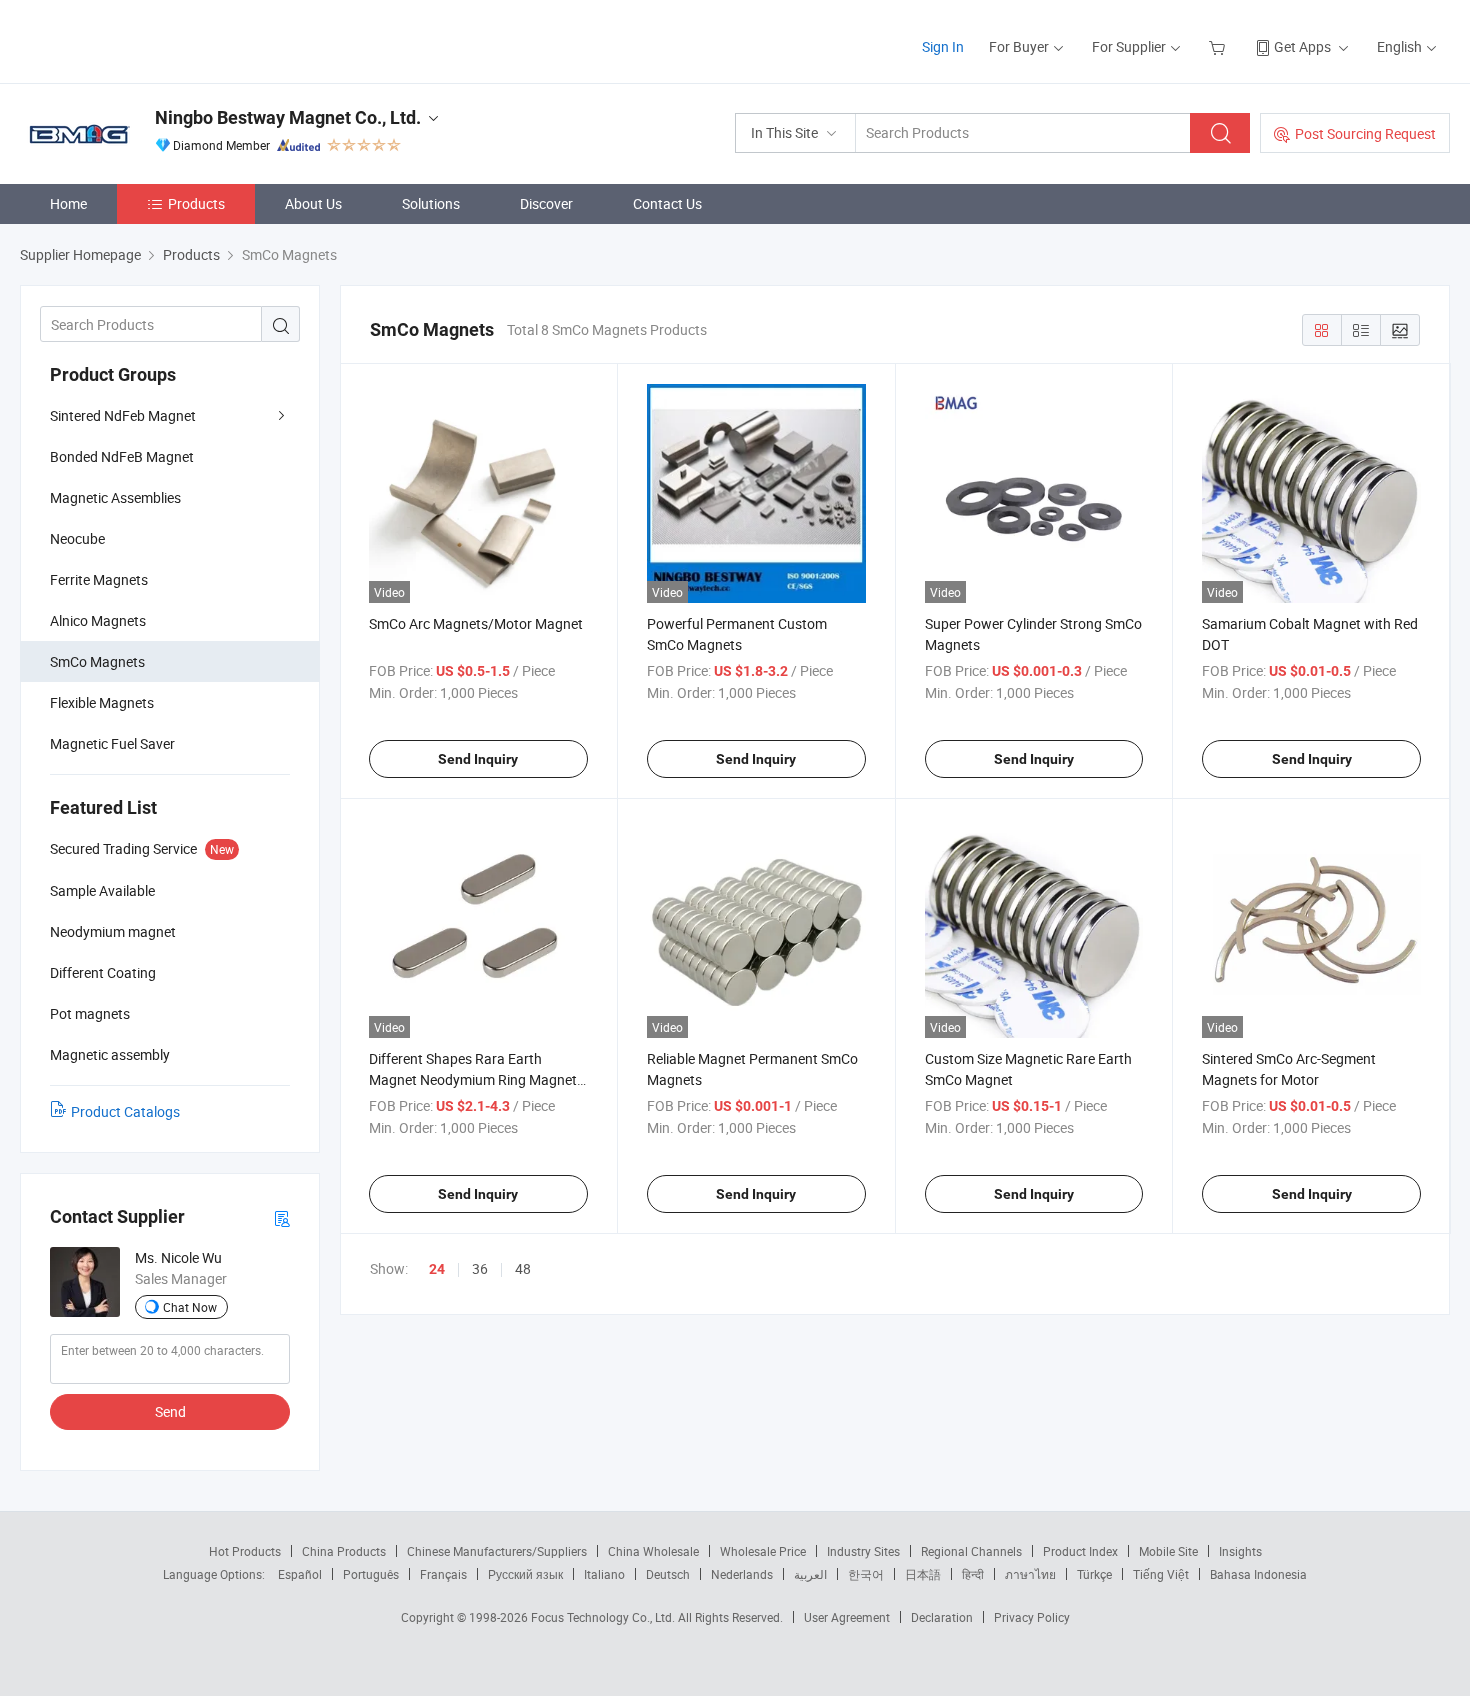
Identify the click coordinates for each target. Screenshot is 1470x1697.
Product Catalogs (125, 1111)
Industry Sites (863, 1551)
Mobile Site (1168, 1551)
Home (68, 203)
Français (443, 1574)
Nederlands (742, 1574)
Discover (546, 203)
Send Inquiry (478, 759)
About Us (313, 203)
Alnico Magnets (98, 620)
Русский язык (525, 1574)
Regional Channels (971, 1551)
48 (523, 1268)
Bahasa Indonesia (1258, 1574)
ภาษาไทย (1030, 1574)
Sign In (943, 46)
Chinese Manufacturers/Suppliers (497, 1551)
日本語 (923, 1574)
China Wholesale (653, 1551)
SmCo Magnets (97, 661)
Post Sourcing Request (1365, 133)
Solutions (431, 203)
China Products (344, 1551)
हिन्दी (973, 1574)
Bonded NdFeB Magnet (122, 456)
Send (170, 1411)
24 (437, 1269)
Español (300, 1574)
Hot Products (245, 1551)
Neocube (77, 538)
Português (371, 1574)
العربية (810, 1574)
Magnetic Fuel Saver (112, 743)
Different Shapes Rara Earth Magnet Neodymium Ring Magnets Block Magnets (476, 1079)
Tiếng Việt (1161, 1574)
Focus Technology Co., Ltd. (604, 1617)
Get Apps (1302, 46)
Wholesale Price (763, 1551)
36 (480, 1268)
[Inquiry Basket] (1219, 46)
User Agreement (847, 1617)
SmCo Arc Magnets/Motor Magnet (476, 623)
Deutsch (668, 1574)
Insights (1240, 1551)
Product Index (1080, 1551)
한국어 (866, 1574)
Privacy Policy (1032, 1617)
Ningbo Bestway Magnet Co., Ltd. (288, 117)
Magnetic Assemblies (115, 497)
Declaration (942, 1617)
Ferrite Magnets (99, 579)
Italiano (604, 1574)
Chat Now (190, 1307)
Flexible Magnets (102, 702)
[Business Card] (282, 1217)
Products (196, 203)
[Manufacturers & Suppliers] (148, 39)
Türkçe (1094, 1574)
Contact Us (667, 203)
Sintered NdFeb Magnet (123, 415)
